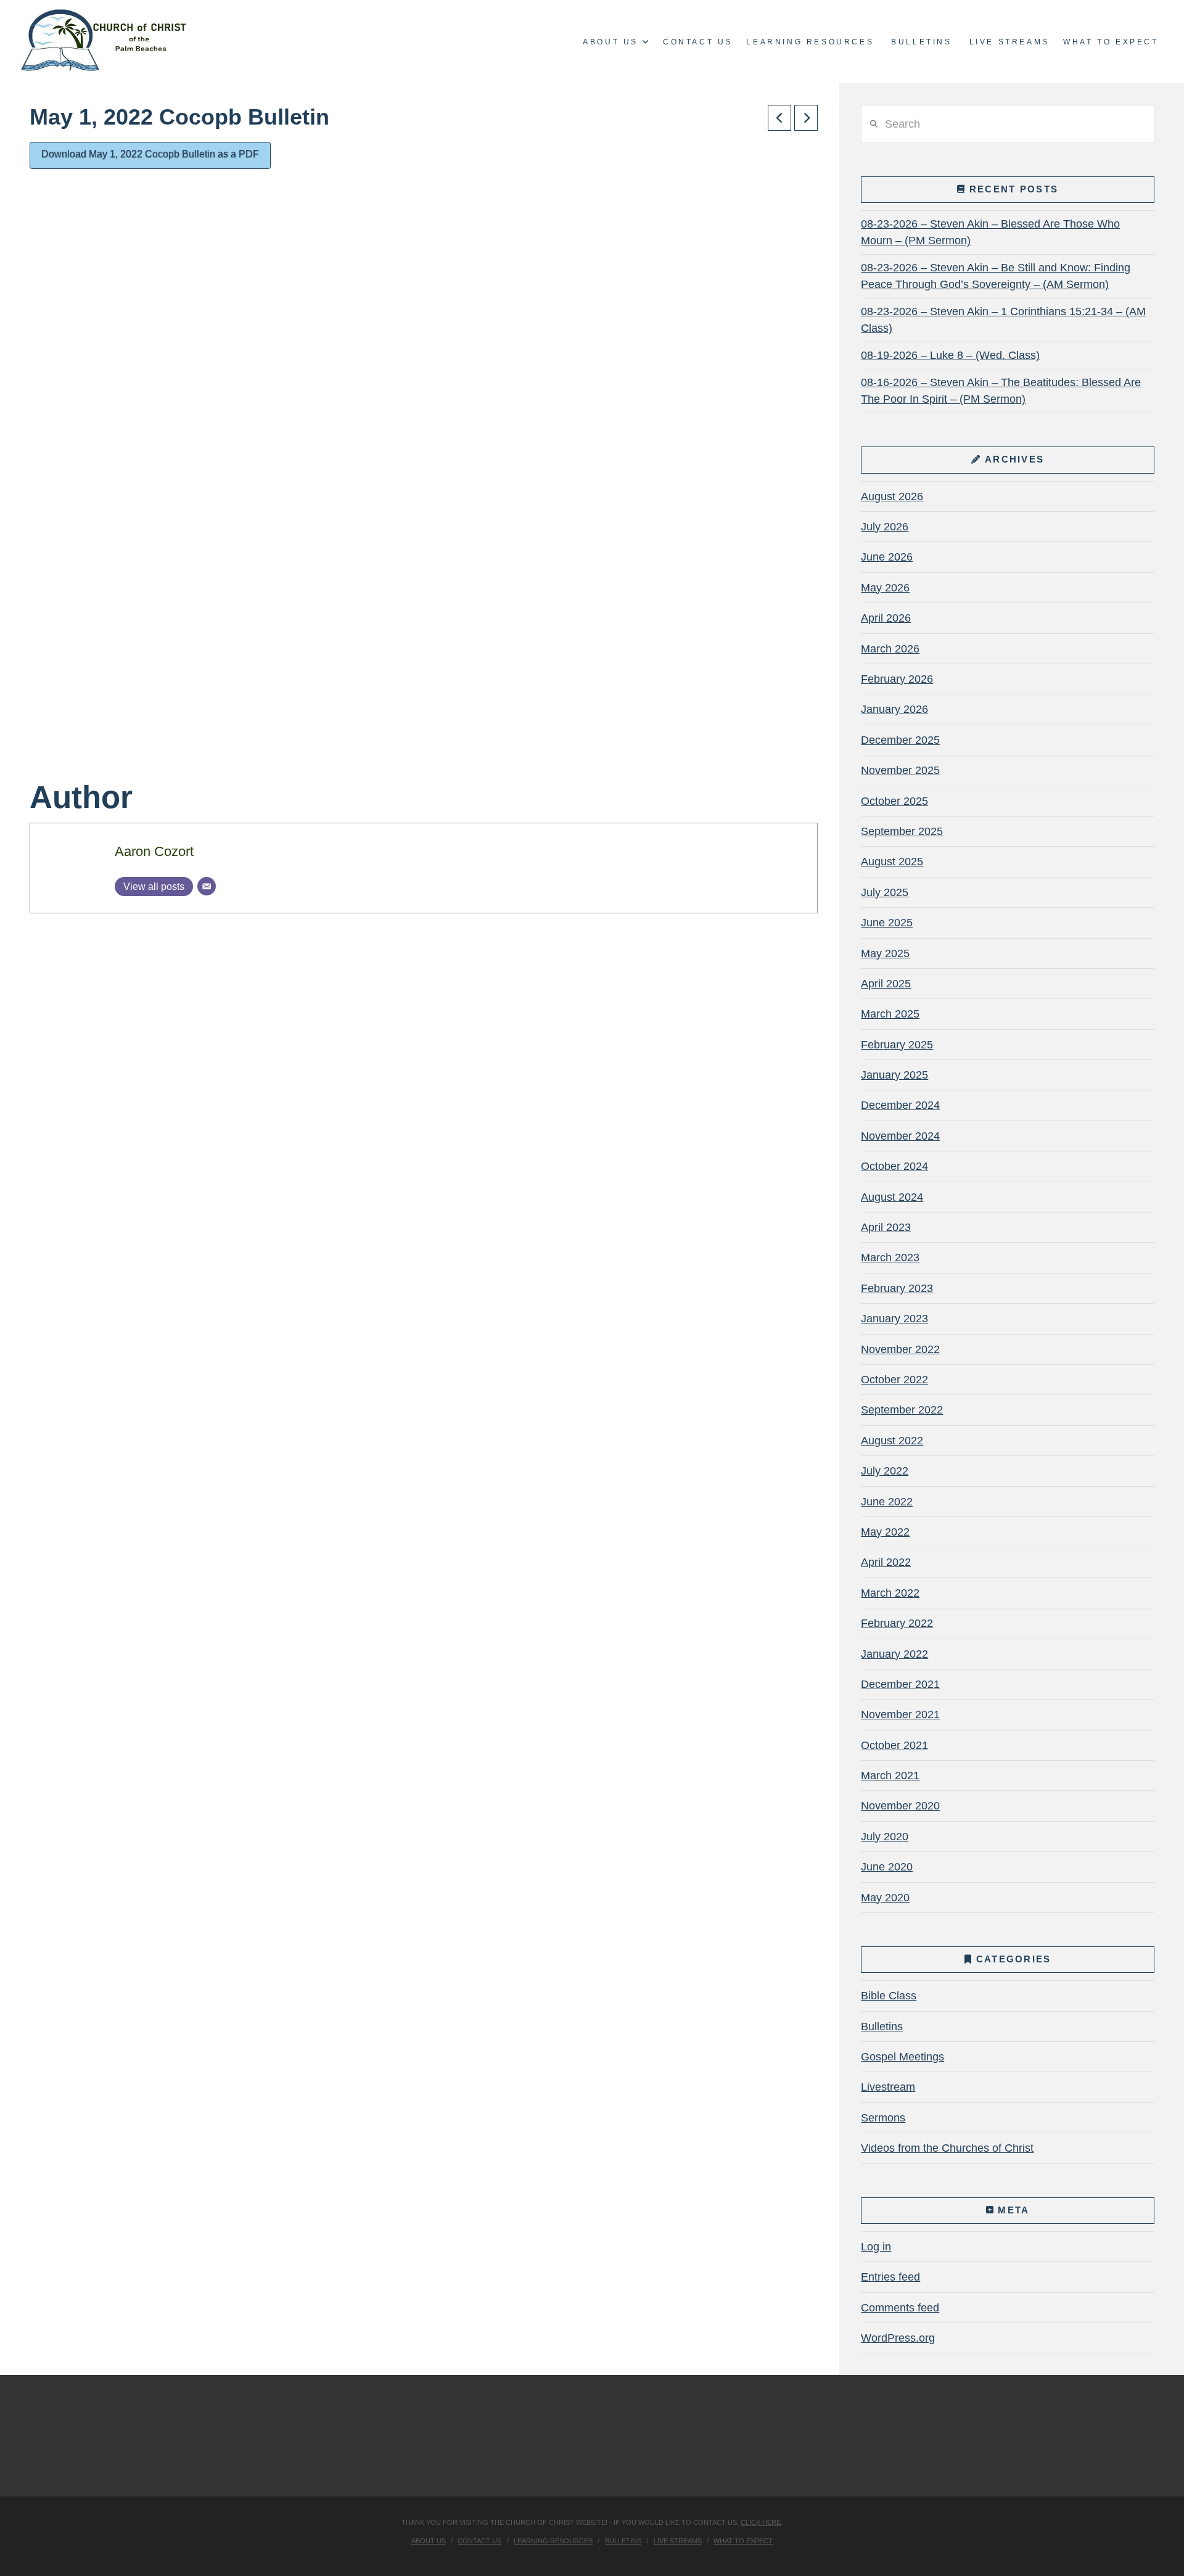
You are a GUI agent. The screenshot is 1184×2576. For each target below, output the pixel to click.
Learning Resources (553, 2541)
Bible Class (889, 1996)
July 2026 (885, 527)
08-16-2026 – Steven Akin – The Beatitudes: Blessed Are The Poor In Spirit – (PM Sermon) (1001, 391)
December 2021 (900, 1684)
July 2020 (885, 1837)
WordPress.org (898, 2338)
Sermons (883, 2118)
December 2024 (900, 1105)
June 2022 (887, 1502)
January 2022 (894, 1654)
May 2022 (885, 1532)
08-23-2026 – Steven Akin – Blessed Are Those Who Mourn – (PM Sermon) (990, 232)
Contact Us (479, 2541)
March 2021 (890, 1776)
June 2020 (887, 1867)
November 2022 (900, 1349)
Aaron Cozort (154, 851)
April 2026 (886, 618)
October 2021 (894, 1745)
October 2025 (894, 801)
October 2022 (894, 1380)
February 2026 (897, 679)
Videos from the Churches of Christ (947, 2148)
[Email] (207, 886)
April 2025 (886, 984)
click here (761, 2522)
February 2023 (897, 1288)
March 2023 (890, 1257)
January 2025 (894, 1075)
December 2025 (900, 740)
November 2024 (900, 1136)
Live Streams (678, 2541)
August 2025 (892, 862)
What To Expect (743, 2541)
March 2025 (890, 1014)
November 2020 (900, 1806)
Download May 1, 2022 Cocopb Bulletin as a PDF (150, 154)
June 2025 (887, 923)
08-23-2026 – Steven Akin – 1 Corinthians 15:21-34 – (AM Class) (1003, 320)
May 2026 (885, 588)
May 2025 (885, 953)
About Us (429, 2541)
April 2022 (886, 1562)
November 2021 (900, 1714)
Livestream (888, 2087)
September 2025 (902, 831)
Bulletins (882, 2027)
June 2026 (887, 557)
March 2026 (890, 649)
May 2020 (885, 1898)
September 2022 (902, 1410)
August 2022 (892, 1441)
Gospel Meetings (902, 2057)
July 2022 (885, 1471)
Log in (876, 2247)
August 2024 (892, 1197)
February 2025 (897, 1045)
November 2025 (900, 770)
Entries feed (890, 2277)
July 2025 (885, 892)
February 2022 (897, 1623)
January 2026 (894, 709)
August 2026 (892, 496)
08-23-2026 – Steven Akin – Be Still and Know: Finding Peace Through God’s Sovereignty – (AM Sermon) (996, 276)
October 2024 (894, 1166)
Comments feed (900, 2308)
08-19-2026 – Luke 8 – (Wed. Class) (950, 355)
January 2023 (894, 1319)
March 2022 (890, 1593)
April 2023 (886, 1227)
